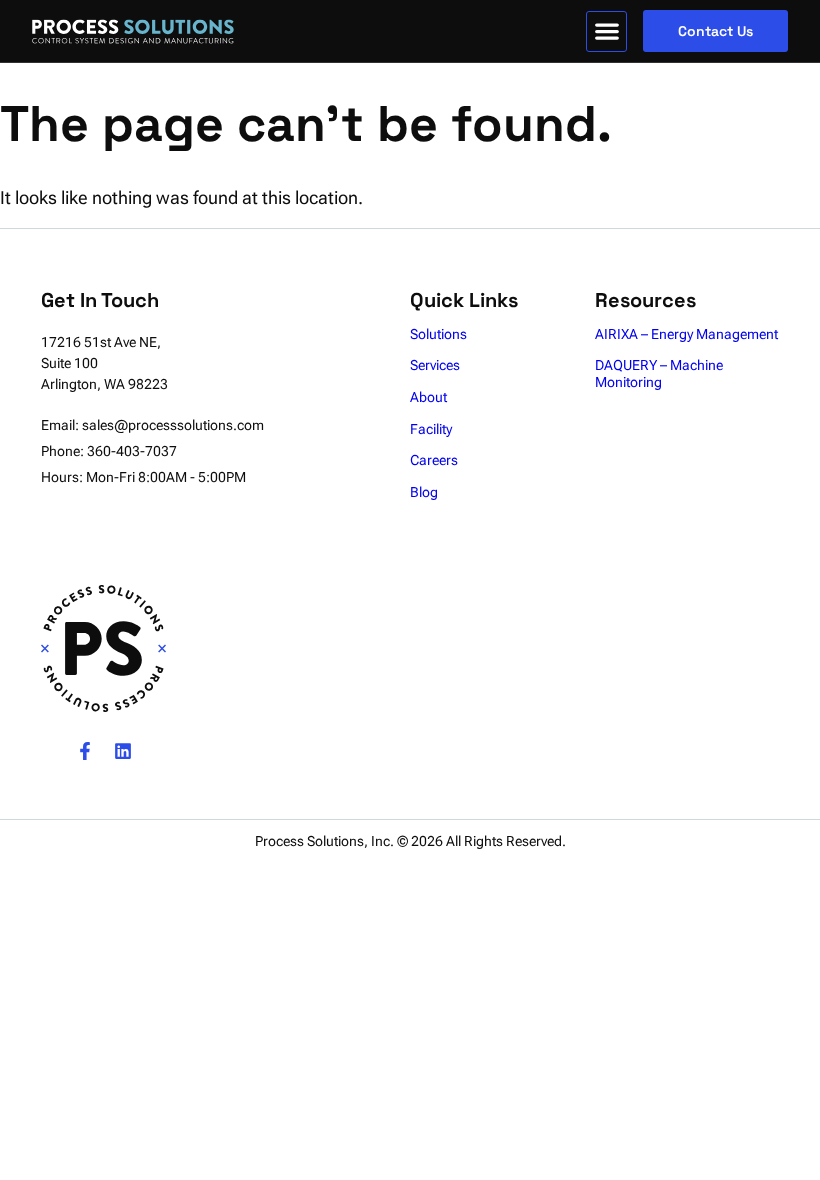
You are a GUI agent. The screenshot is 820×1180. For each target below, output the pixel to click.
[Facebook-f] (85, 751)
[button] (606, 31)
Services (435, 365)
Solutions (438, 334)
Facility (431, 429)
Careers (434, 460)
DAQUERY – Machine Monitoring (659, 373)
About (428, 397)
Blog (424, 492)
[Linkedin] (123, 751)
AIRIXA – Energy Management (686, 334)
